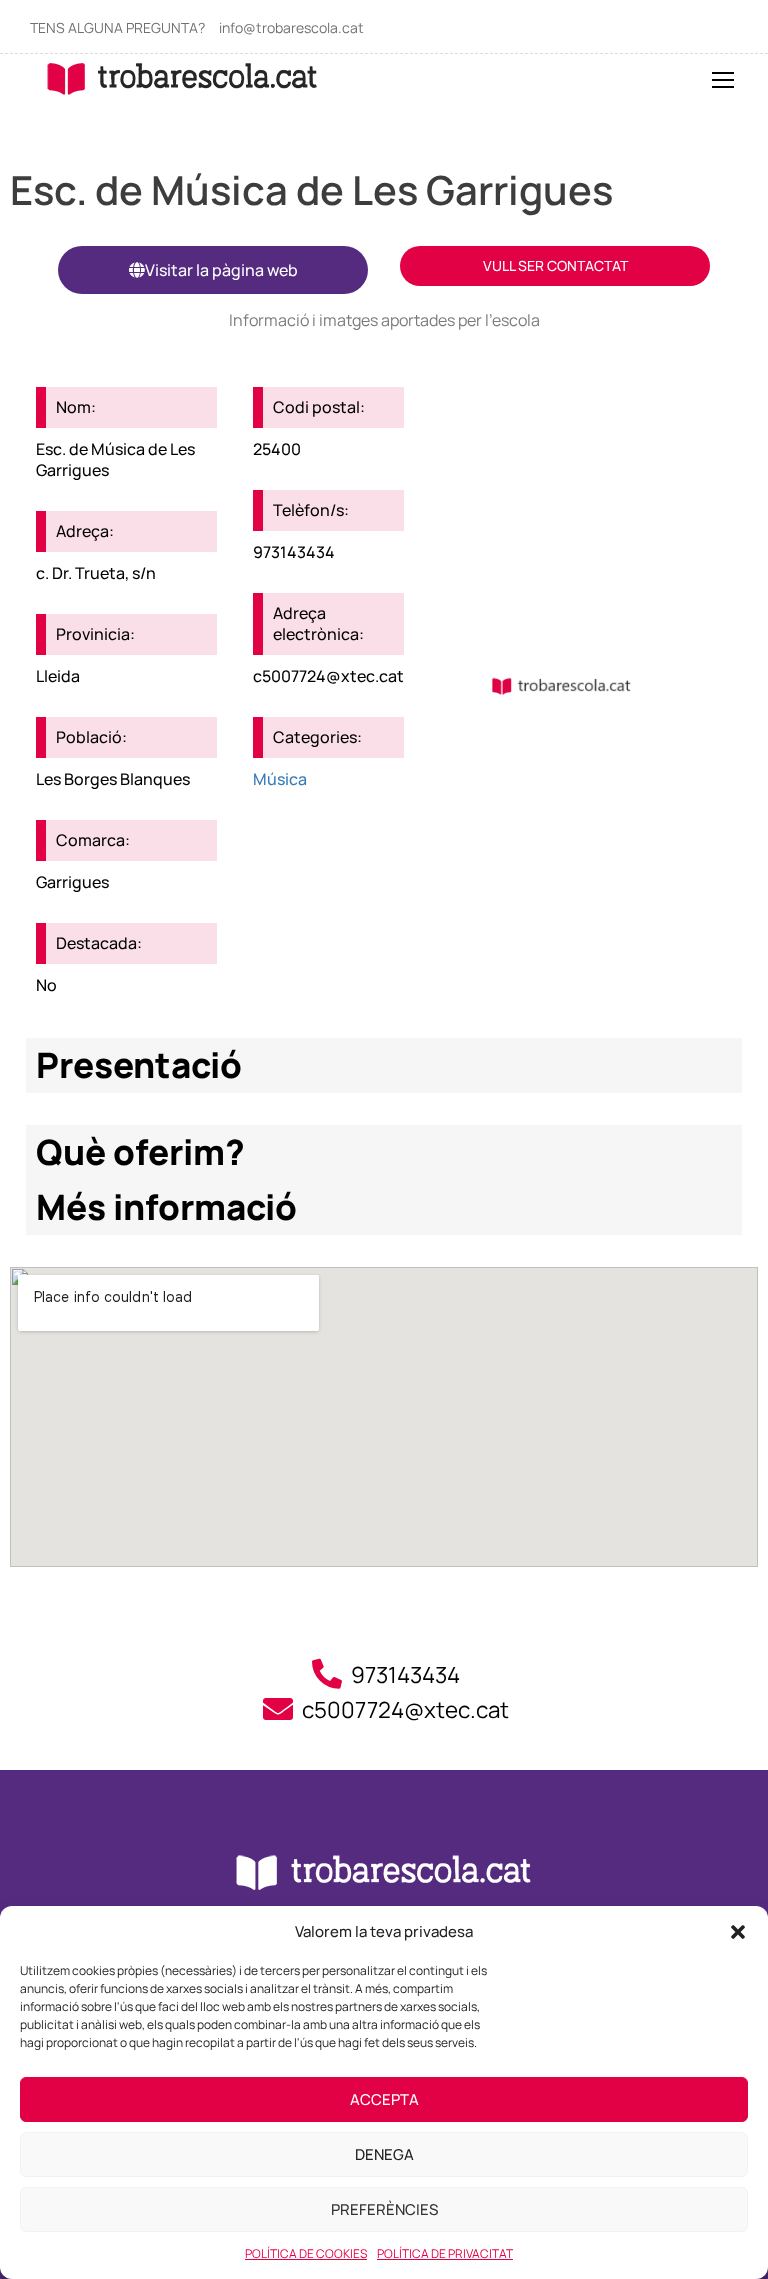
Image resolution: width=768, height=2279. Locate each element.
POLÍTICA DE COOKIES (306, 2253)
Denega (384, 2154)
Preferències (384, 2209)
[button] (738, 1932)
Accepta (384, 2099)
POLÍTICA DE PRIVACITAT (445, 2253)
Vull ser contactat (555, 265)
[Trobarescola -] (182, 78)
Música (280, 779)
